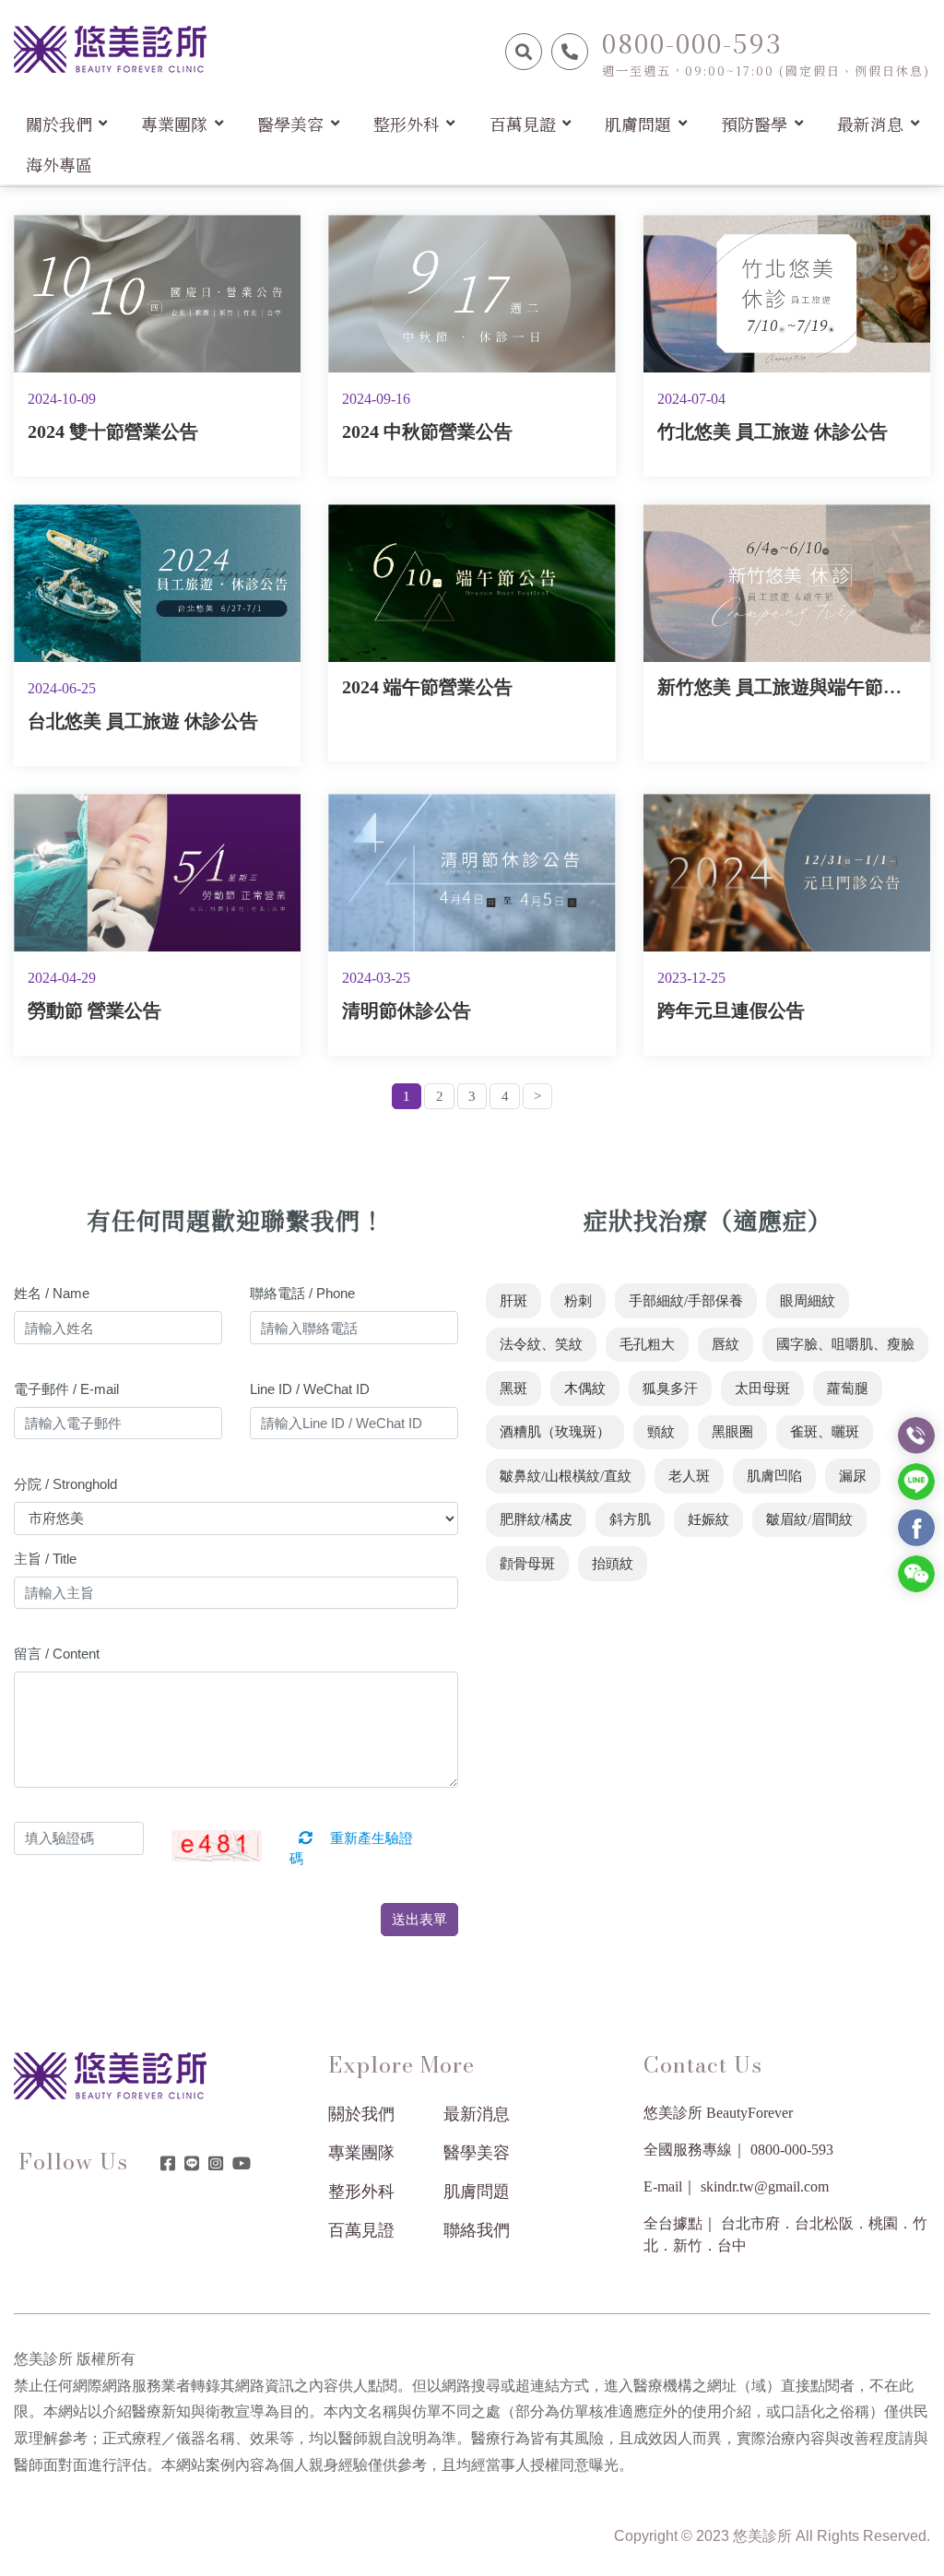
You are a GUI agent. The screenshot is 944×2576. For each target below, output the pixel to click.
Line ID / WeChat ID (310, 1389)
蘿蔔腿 (848, 1388)
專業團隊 (361, 2153)
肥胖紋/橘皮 (536, 1519)
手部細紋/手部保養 (686, 1301)
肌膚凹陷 (774, 1476)
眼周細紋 (808, 1301)
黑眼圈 (732, 1432)
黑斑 (513, 1388)
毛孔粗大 (647, 1344)
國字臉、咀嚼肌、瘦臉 (845, 1344)
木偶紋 (585, 1388)
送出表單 (419, 1919)
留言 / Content (57, 1654)
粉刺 (578, 1301)
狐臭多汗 (670, 1388)
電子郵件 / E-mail (66, 1389)
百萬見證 (361, 2230)
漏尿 (853, 1476)
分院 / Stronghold (65, 1484)
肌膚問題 (477, 2192)
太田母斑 (762, 1388)
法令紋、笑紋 (541, 1344)
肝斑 (513, 1301)
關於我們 (361, 2114)
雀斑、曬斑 (825, 1432)
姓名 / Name (52, 1293)
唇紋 (726, 1344)
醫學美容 (477, 2153)
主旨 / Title (45, 1559)
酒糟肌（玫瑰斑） (555, 1432)
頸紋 (661, 1432)
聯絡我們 (477, 2230)
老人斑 (689, 1476)
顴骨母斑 (527, 1564)
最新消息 (477, 2114)
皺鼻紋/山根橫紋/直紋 (566, 1476)
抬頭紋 (613, 1564)
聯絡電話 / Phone (302, 1293)
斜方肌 (630, 1519)
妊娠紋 (708, 1519)
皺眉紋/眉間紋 (809, 1519)
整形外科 (361, 2192)
